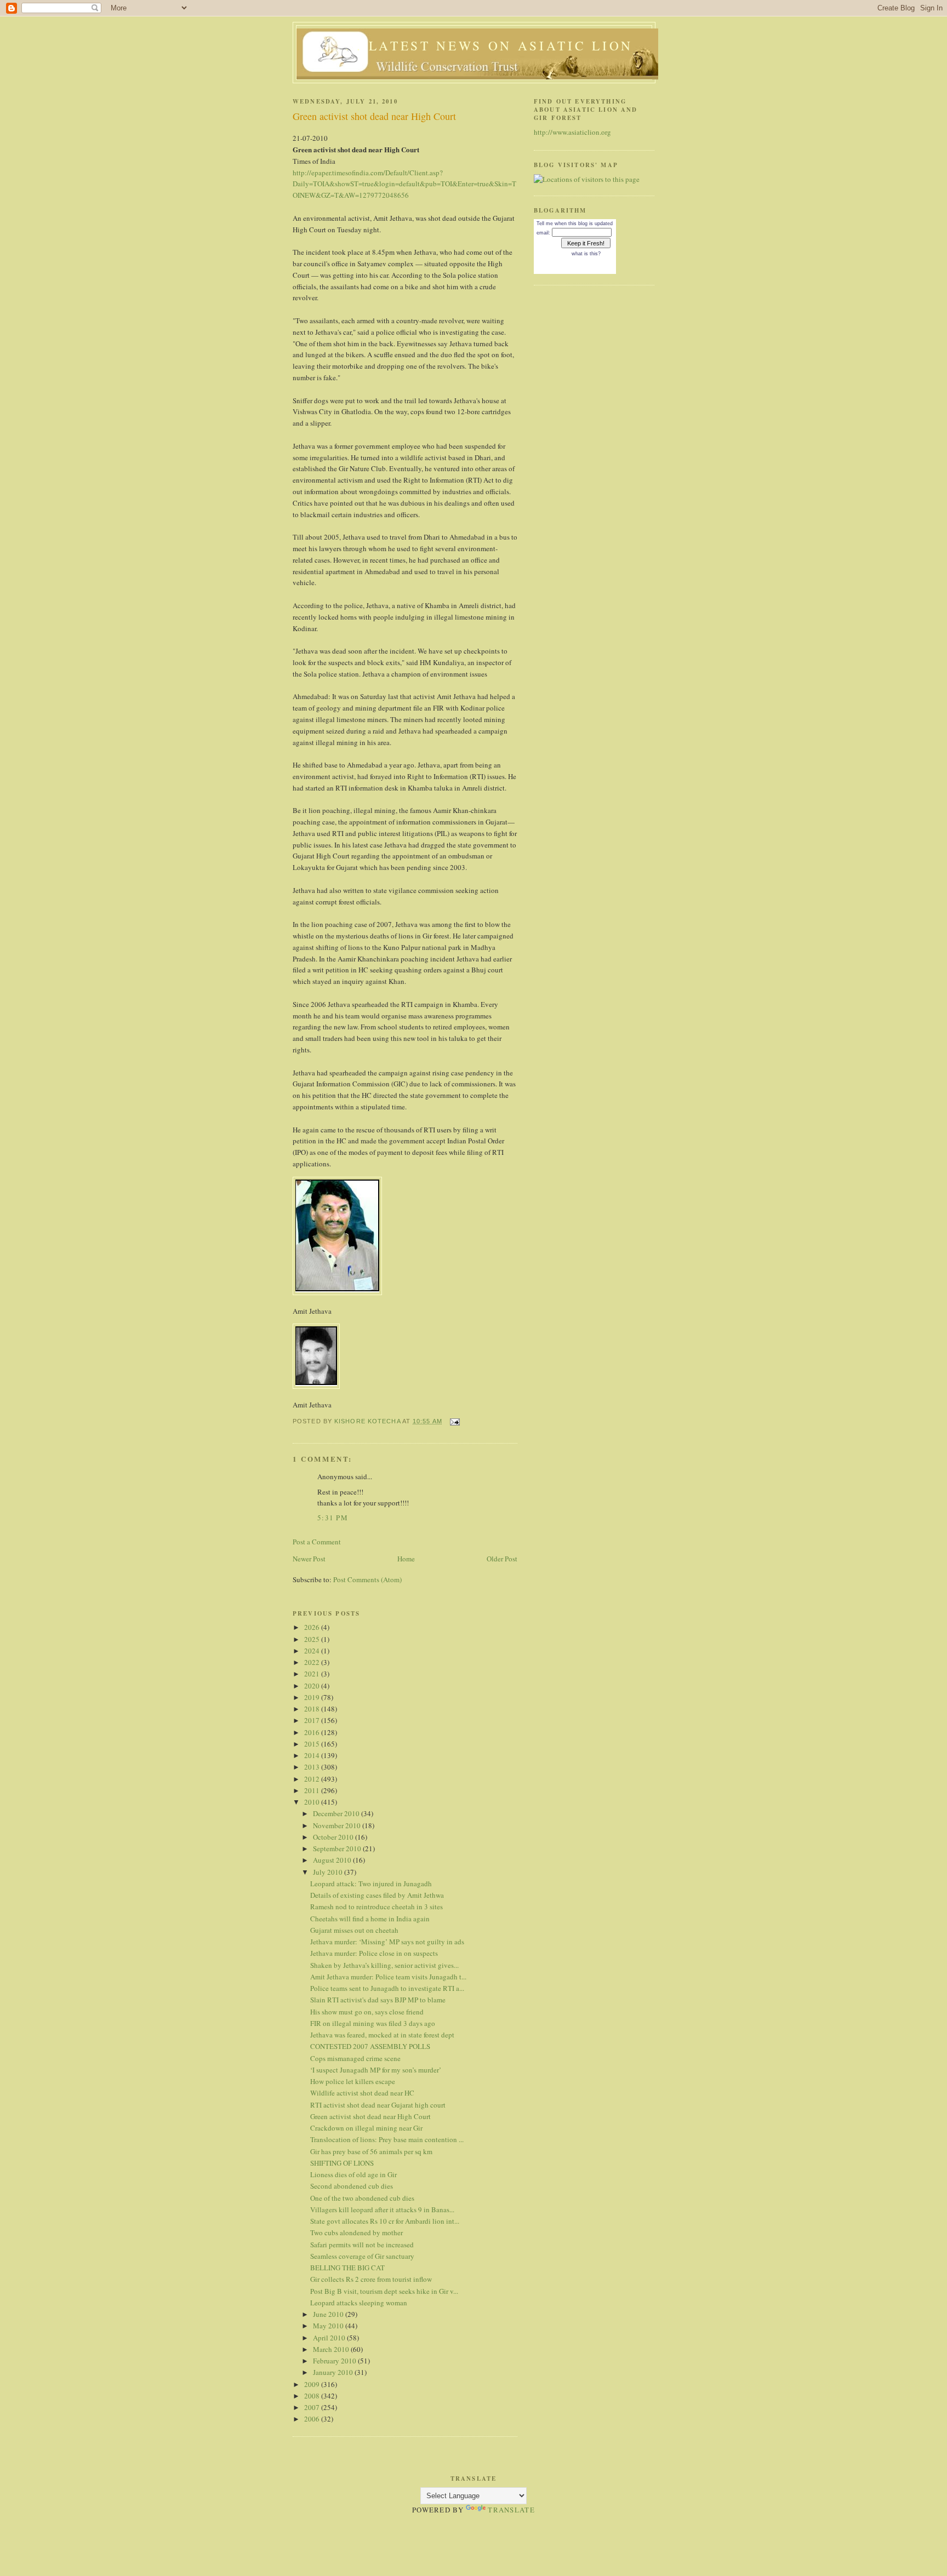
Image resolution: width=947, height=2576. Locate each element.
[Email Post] (454, 1421)
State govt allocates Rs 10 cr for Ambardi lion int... (385, 2221)
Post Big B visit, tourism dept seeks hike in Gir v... (384, 2291)
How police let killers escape (353, 2081)
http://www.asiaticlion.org (572, 132)
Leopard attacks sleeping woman (359, 2303)
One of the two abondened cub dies (362, 2198)
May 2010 (329, 2326)
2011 (313, 1790)
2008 (313, 2396)
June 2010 (329, 2314)
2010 (313, 1802)
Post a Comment (317, 1542)
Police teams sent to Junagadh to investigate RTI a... (387, 1988)
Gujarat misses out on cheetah (354, 1930)
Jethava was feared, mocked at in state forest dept (382, 2035)
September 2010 (338, 1848)
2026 (313, 1627)
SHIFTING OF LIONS (342, 2163)
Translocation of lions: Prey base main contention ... (387, 2139)
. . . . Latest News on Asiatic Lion (477, 45)
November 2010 (338, 1825)
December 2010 (337, 1813)
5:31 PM (333, 1518)
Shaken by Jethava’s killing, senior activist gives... (384, 1965)
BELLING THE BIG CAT (347, 2268)
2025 (313, 1639)
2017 (313, 1720)
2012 (313, 1779)
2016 (313, 1732)
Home (406, 1559)
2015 (313, 1744)
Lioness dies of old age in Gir (353, 2174)
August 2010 (333, 1860)
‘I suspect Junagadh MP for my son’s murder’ (376, 2070)
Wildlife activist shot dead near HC (362, 2093)
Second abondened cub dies (352, 2186)
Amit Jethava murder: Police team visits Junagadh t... (388, 1977)
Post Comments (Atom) (367, 1579)
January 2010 (334, 2372)
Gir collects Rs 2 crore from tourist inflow (371, 2279)
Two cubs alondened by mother (356, 2232)
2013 (313, 1767)
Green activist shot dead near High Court (370, 2116)
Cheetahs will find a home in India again (370, 1919)
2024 (313, 1651)
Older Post (502, 1559)
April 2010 (330, 2338)
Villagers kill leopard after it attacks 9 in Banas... (382, 2209)
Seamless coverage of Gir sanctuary (362, 2256)
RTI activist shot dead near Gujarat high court (378, 2105)
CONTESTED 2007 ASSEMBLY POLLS (370, 2046)
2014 (313, 1755)
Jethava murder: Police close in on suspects (374, 1953)
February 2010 (335, 2361)
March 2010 (332, 2349)
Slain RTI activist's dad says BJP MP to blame (378, 2000)
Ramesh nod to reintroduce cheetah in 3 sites (376, 1907)
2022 (313, 1662)
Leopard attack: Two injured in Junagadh (371, 1884)
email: (543, 233)
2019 (313, 1697)
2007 (313, 2407)
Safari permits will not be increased (362, 2245)
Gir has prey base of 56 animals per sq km (371, 2151)
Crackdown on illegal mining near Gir (366, 2128)
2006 (313, 2419)
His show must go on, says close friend (367, 2012)
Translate (511, 2510)
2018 (313, 1709)
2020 (313, 1686)
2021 (313, 1674)
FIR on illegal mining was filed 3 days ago (373, 2023)
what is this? (586, 254)
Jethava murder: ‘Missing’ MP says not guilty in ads (387, 1942)
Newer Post (309, 1559)
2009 (313, 2384)
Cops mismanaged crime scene (355, 2058)
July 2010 (329, 1872)
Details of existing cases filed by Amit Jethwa (377, 1895)
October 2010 (334, 1837)
